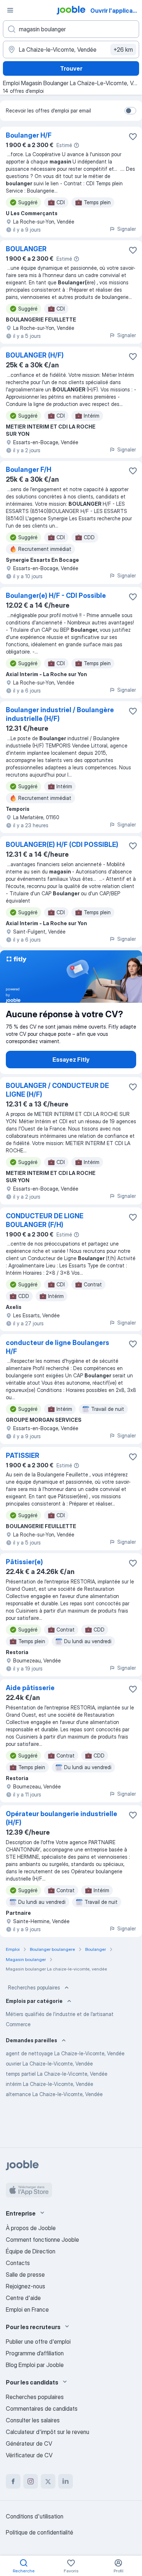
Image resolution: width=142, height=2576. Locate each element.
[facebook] (13, 2481)
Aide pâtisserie (30, 1688)
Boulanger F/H (29, 470)
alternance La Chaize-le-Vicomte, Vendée (54, 2094)
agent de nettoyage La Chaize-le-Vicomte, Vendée (65, 2053)
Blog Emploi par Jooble (35, 2365)
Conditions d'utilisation (35, 2516)
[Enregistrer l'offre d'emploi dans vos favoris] (133, 137)
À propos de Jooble (31, 2228)
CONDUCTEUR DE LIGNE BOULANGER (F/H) (45, 1220)
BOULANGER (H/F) (35, 355)
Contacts (18, 2263)
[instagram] (31, 2481)
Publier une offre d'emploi (38, 2342)
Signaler (127, 229)
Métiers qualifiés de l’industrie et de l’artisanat (60, 2014)
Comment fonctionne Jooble (42, 2240)
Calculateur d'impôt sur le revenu (48, 2432)
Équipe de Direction (31, 2251)
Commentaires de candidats (42, 2409)
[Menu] (10, 10)
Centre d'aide (23, 2298)
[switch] (130, 111)
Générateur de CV (29, 2443)
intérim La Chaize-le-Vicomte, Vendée (50, 2084)
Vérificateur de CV (29, 2455)
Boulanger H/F (29, 135)
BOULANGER (26, 249)
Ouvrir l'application (115, 11)
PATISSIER (23, 1455)
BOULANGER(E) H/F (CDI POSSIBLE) (62, 845)
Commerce (18, 2024)
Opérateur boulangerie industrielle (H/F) (62, 1818)
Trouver (71, 68)
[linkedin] (66, 2481)
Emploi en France (27, 2309)
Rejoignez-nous (25, 2286)
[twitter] (48, 2481)
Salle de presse (25, 2275)
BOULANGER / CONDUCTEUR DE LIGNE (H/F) (57, 1090)
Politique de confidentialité (40, 2532)
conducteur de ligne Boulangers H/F (58, 1347)
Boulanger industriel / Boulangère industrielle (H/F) (60, 714)
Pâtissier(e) (24, 1562)
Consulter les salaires (33, 2420)
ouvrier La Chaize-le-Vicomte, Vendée (49, 2064)
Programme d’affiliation (35, 2353)
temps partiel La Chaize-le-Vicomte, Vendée (57, 2074)
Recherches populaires (34, 1987)
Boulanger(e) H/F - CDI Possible (56, 595)
